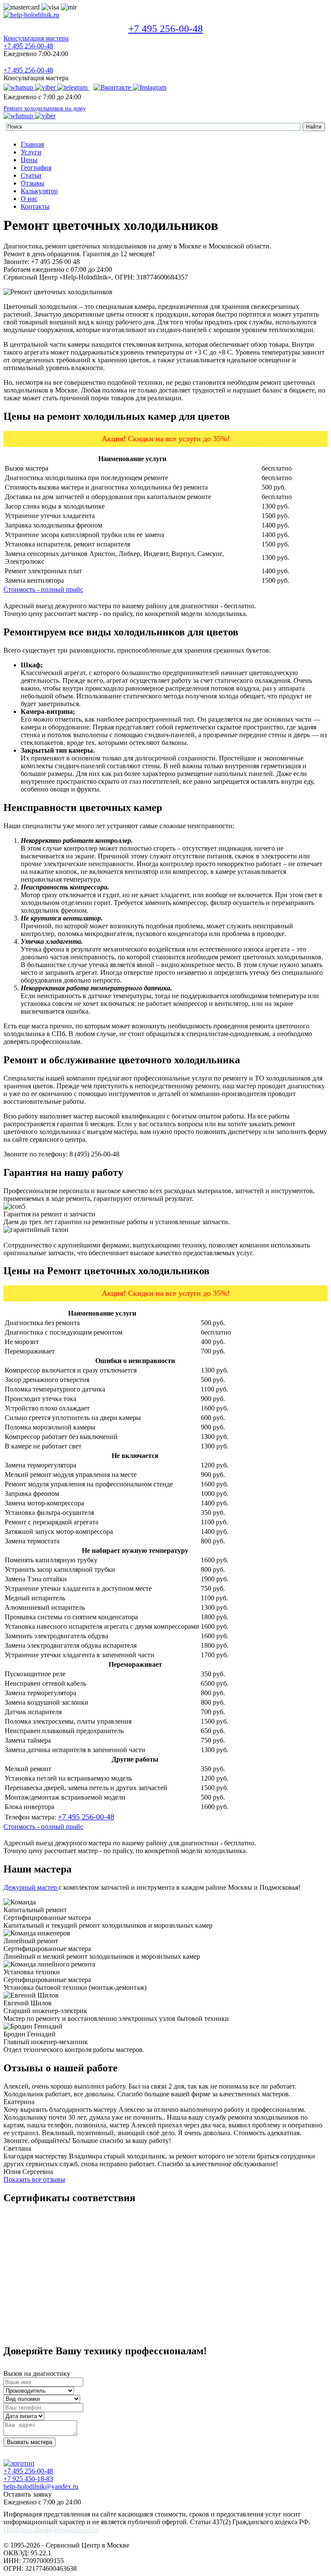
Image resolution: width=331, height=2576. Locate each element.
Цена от (233, 1313)
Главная (32, 144)
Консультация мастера (36, 38)
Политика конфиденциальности (51, 2530)
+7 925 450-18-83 (28, 2479)
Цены (29, 160)
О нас (29, 199)
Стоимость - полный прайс (43, 589)
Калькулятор (39, 191)
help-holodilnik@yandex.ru (41, 2486)
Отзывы (33, 183)
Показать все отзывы (34, 2179)
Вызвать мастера (30, 2442)
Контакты (35, 206)
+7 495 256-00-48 (166, 29)
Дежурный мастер (31, 1887)
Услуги (31, 152)
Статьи (31, 175)
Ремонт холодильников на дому (45, 108)
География (36, 168)
